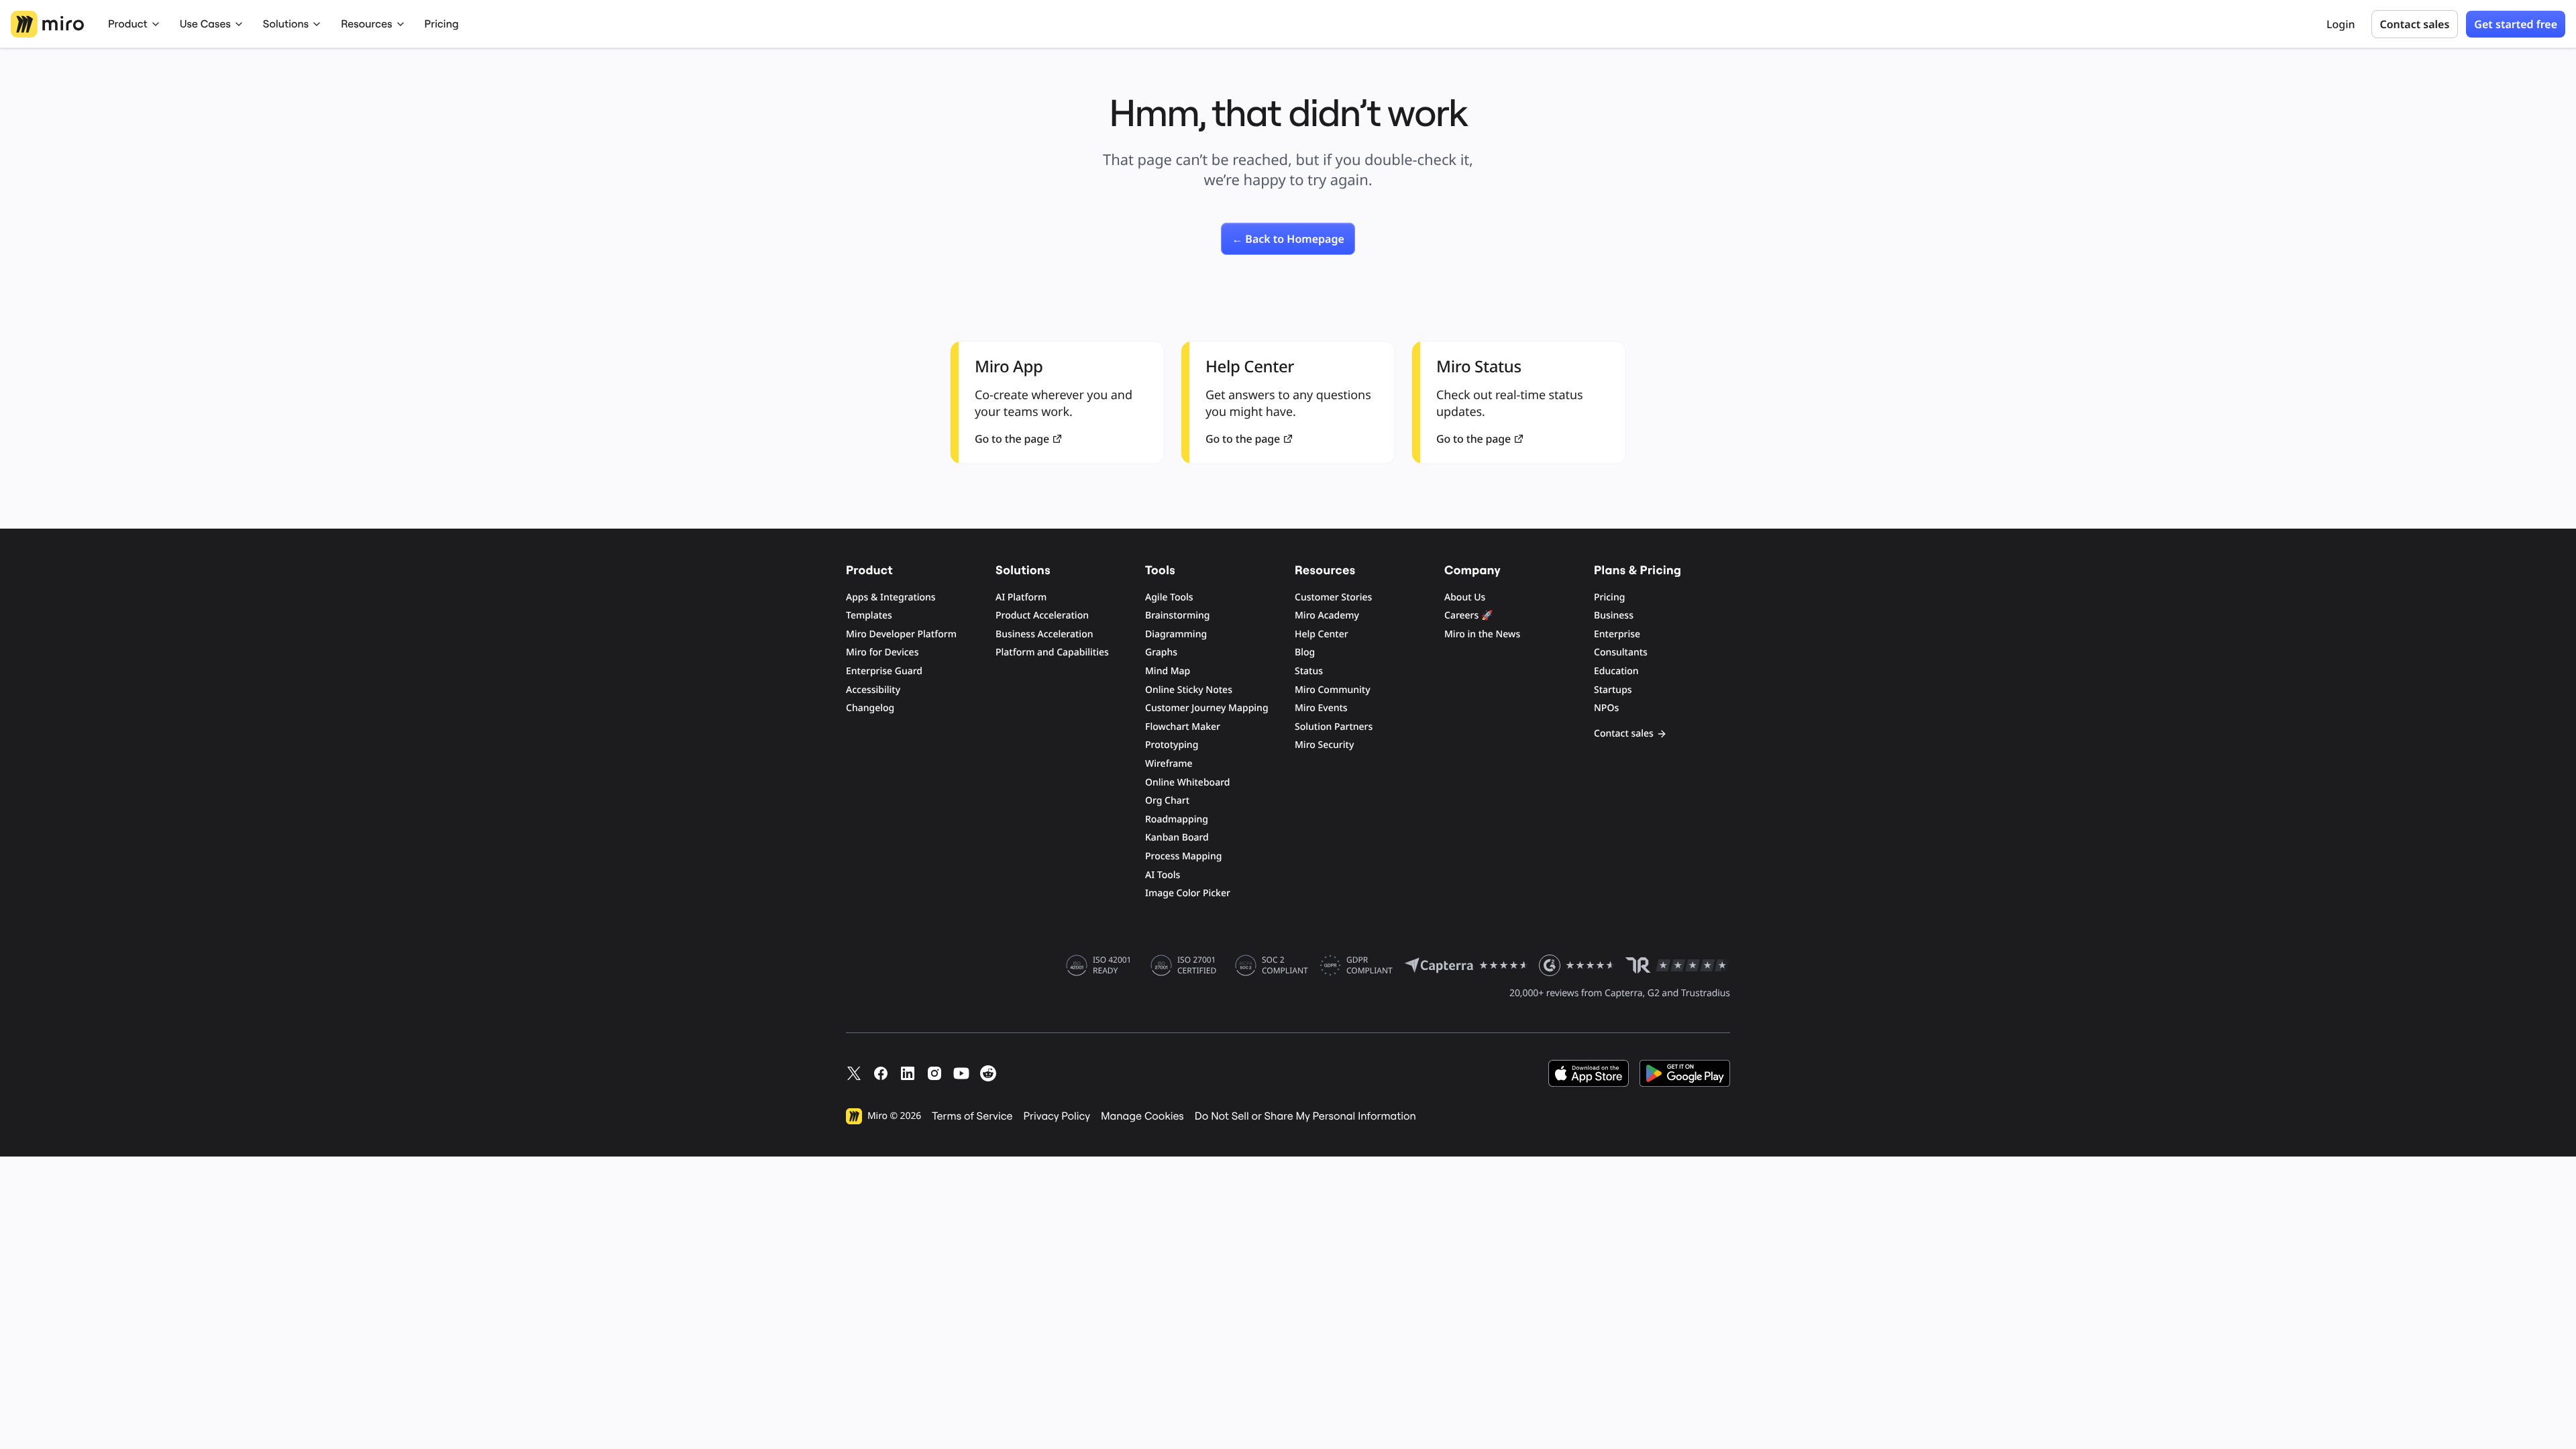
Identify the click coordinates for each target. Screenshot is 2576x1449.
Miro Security (1324, 745)
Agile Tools (1169, 597)
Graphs (1161, 652)
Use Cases (205, 24)
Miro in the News (1482, 634)
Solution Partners (1334, 727)
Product (128, 24)
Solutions (286, 24)
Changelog (870, 708)
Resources (366, 24)
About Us (1465, 597)
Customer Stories (1333, 597)
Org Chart (1167, 801)
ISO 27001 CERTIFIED (1197, 965)
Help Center (1322, 634)
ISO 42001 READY (1112, 965)
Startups (1613, 690)
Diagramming (1176, 634)
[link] (1288, 239)
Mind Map (1168, 671)
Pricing (442, 24)
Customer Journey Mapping (1207, 708)
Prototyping (1172, 745)
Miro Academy (1327, 615)
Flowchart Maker (1183, 727)
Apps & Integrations (891, 597)
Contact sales (2415, 24)
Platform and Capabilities (1052, 652)
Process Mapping (1183, 856)
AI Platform (1021, 597)
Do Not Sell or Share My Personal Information (1305, 1116)
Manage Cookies (1142, 1116)
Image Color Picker (1188, 893)
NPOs (1606, 708)
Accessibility (873, 690)
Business (1614, 615)
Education (1616, 671)
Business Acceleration (1044, 634)
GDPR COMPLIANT (1370, 965)
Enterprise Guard (884, 671)
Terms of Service (972, 1116)
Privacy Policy (1057, 1116)
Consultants (1621, 652)
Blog (1305, 652)
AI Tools (1163, 875)
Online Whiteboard (1187, 783)
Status (1309, 671)
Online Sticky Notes (1189, 690)
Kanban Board (1177, 838)
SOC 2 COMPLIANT (1285, 965)
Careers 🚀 (1468, 615)
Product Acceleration (1042, 615)
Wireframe (1169, 764)
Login (2341, 24)
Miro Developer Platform (901, 634)
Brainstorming (1178, 615)
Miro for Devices (882, 652)
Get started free (2516, 24)
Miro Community (1333, 690)
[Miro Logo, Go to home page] (47, 24)
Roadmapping (1177, 819)
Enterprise (1617, 634)
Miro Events (1321, 708)
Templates (869, 615)
